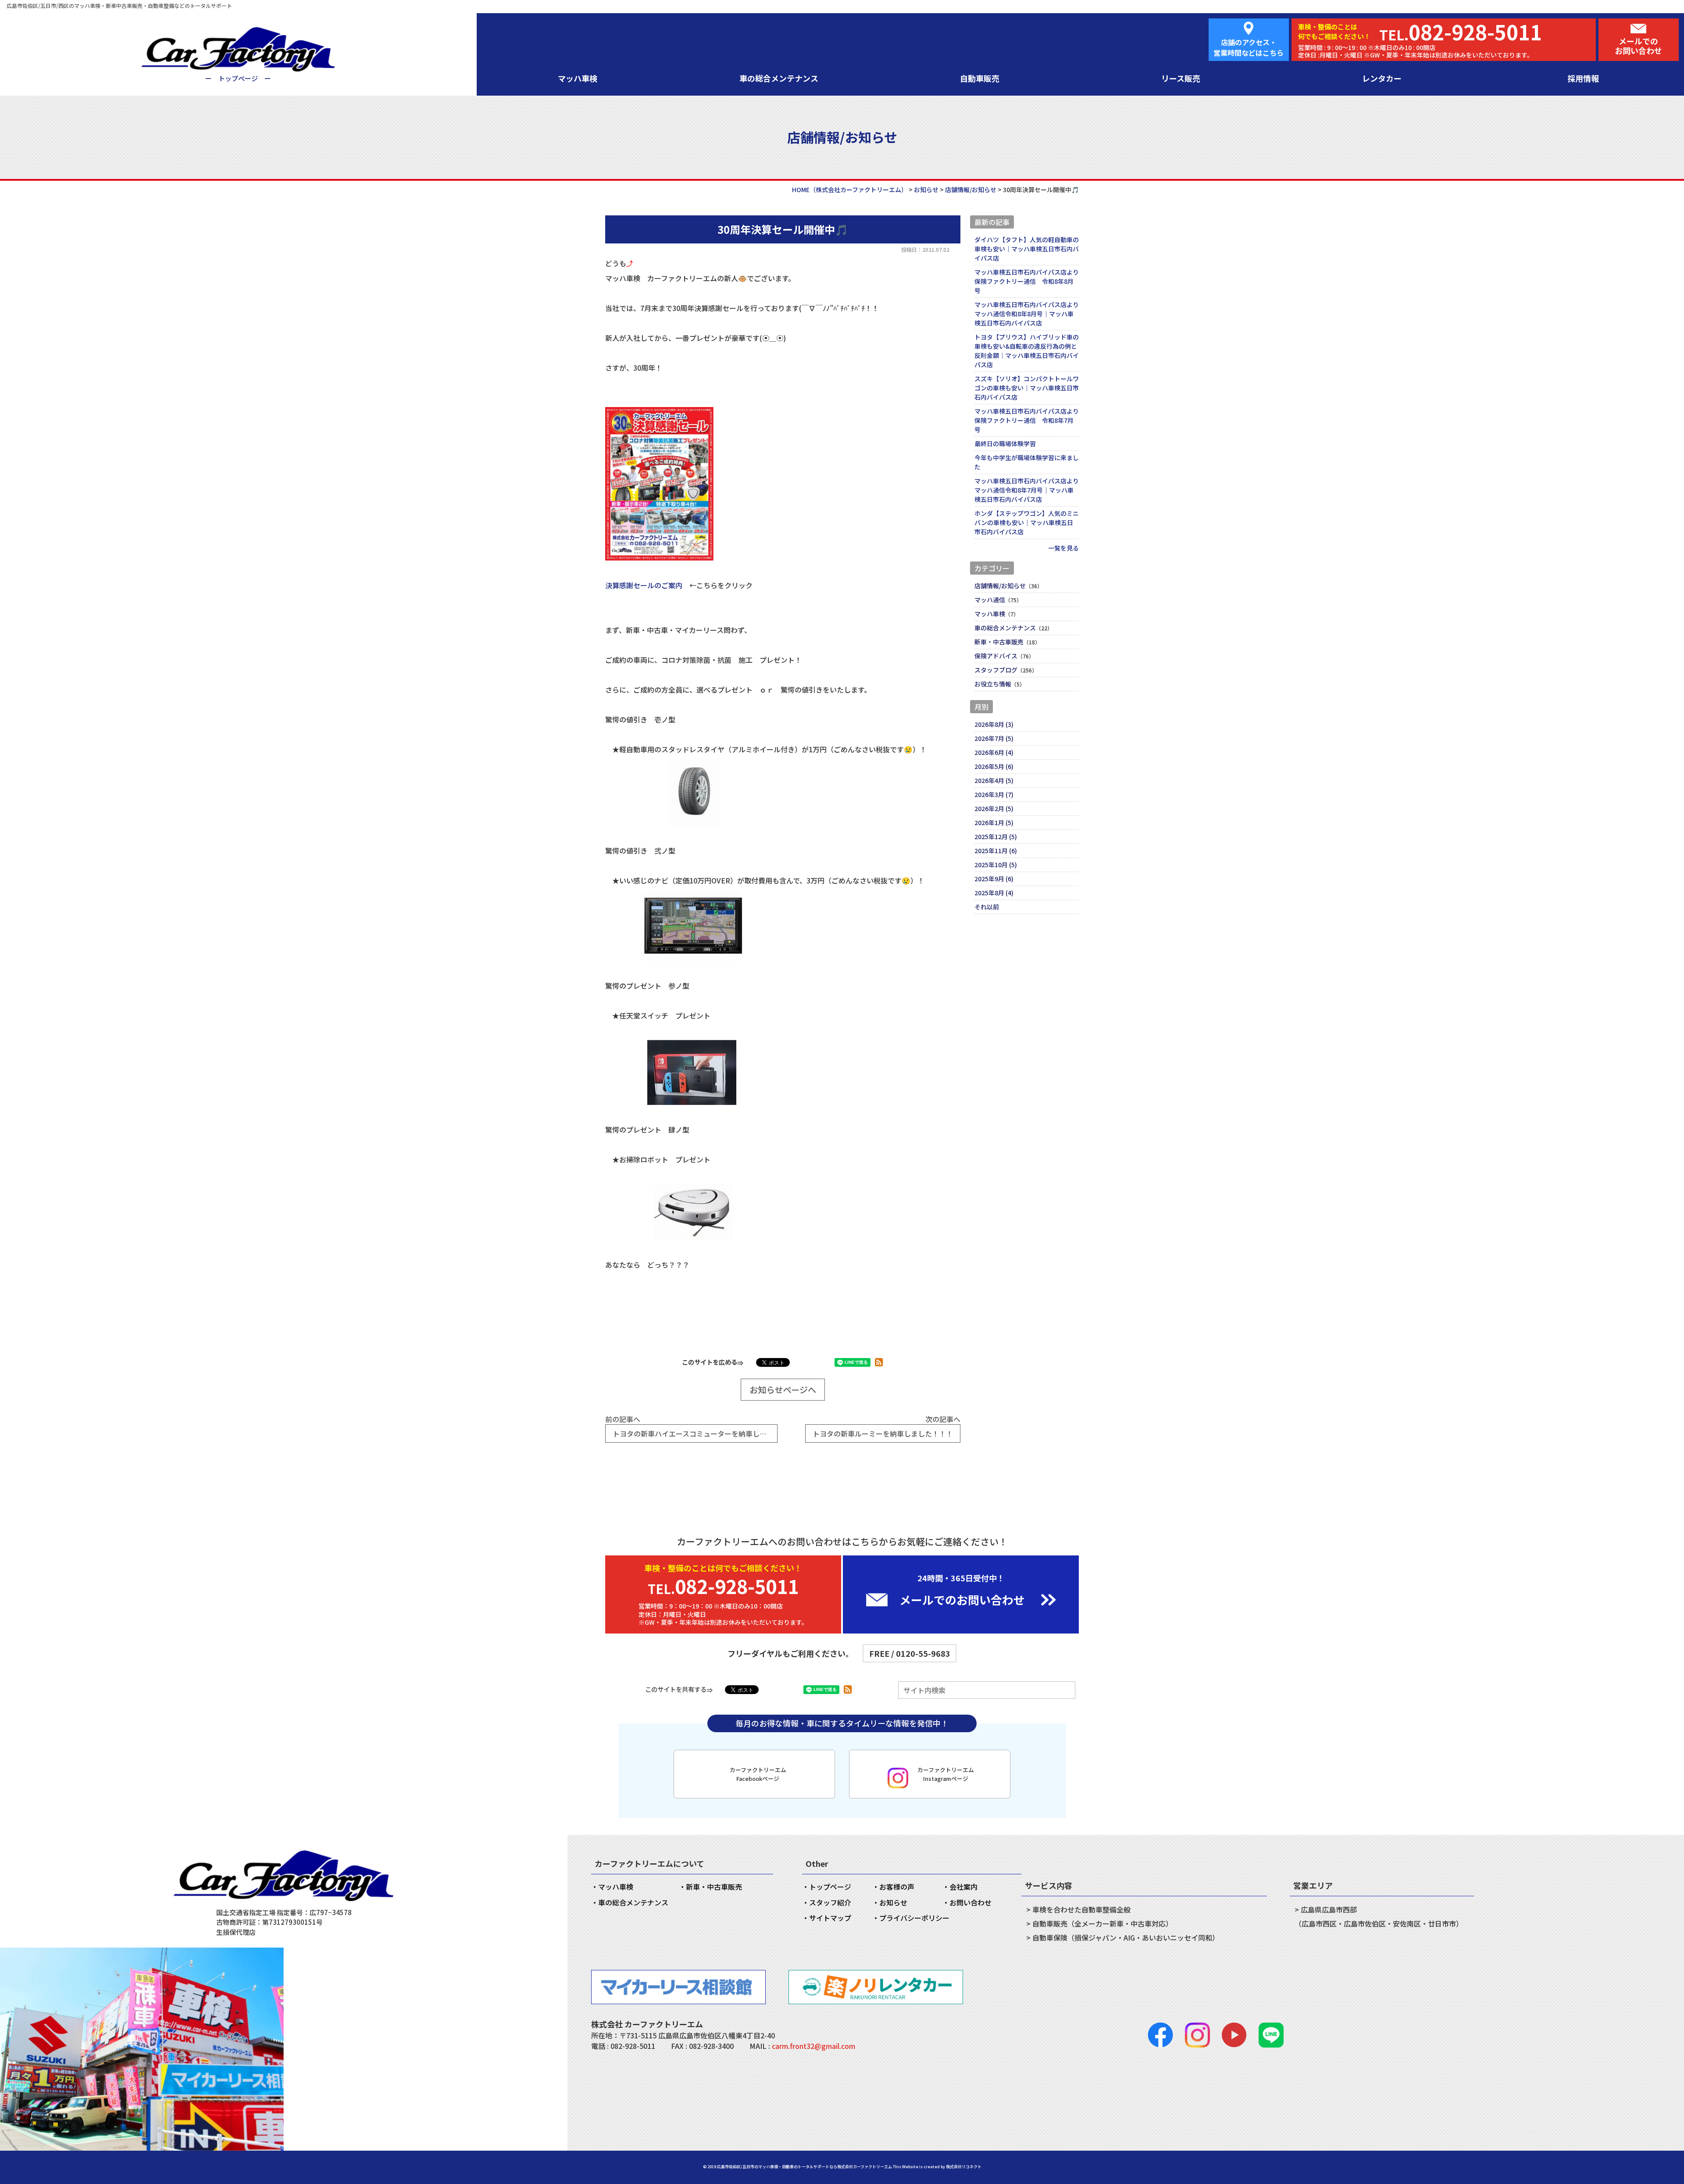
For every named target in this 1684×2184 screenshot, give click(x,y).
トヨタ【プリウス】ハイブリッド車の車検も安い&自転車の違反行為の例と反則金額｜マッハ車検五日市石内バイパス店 (1027, 351)
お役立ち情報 (993, 684)
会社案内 (963, 1887)
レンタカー (1382, 78)
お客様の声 (897, 1887)
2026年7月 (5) (994, 738)
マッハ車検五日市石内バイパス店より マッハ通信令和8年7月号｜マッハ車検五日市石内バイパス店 (1027, 490)
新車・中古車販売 (999, 642)
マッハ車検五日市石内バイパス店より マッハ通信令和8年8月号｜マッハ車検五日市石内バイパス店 (1027, 314)
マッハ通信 (990, 600)
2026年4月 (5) (994, 780)
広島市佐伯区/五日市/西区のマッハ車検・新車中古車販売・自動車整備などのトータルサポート (119, 5)
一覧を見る (1063, 548)
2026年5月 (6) (994, 766)
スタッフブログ (996, 670)
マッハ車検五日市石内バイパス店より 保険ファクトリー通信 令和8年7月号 (1027, 420)
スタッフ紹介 (830, 1902)
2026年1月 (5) (994, 822)
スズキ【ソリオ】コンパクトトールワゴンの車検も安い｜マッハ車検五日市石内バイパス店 (1027, 388)
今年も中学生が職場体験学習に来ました (1027, 462)
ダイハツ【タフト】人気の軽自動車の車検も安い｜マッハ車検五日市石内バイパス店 (1027, 249)
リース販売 (1181, 78)
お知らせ (893, 1902)
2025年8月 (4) (994, 893)
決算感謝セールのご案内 (644, 585)
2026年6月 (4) (994, 752)
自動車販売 (980, 78)
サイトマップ (830, 1918)
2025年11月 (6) (996, 851)
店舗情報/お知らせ (1000, 586)
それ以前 (987, 907)
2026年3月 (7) (994, 794)
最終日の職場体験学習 (1005, 443)
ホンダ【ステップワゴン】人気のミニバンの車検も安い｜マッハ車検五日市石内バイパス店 (1027, 522)
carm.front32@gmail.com (813, 2046)
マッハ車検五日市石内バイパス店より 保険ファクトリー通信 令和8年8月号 (1027, 281)
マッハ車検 (578, 78)
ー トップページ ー (238, 78)
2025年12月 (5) (996, 836)
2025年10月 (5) (996, 865)
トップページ (830, 1887)
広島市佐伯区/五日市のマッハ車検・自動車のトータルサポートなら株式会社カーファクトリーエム (805, 2167)
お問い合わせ (970, 1902)
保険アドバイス (996, 656)
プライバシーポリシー (914, 1918)
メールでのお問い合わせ (1638, 46)
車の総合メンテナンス (779, 78)
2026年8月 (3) (994, 724)
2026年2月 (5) (994, 808)
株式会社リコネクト (964, 2167)
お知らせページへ (783, 1390)
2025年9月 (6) (994, 879)
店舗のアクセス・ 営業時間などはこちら (1249, 47)
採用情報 (1583, 78)
